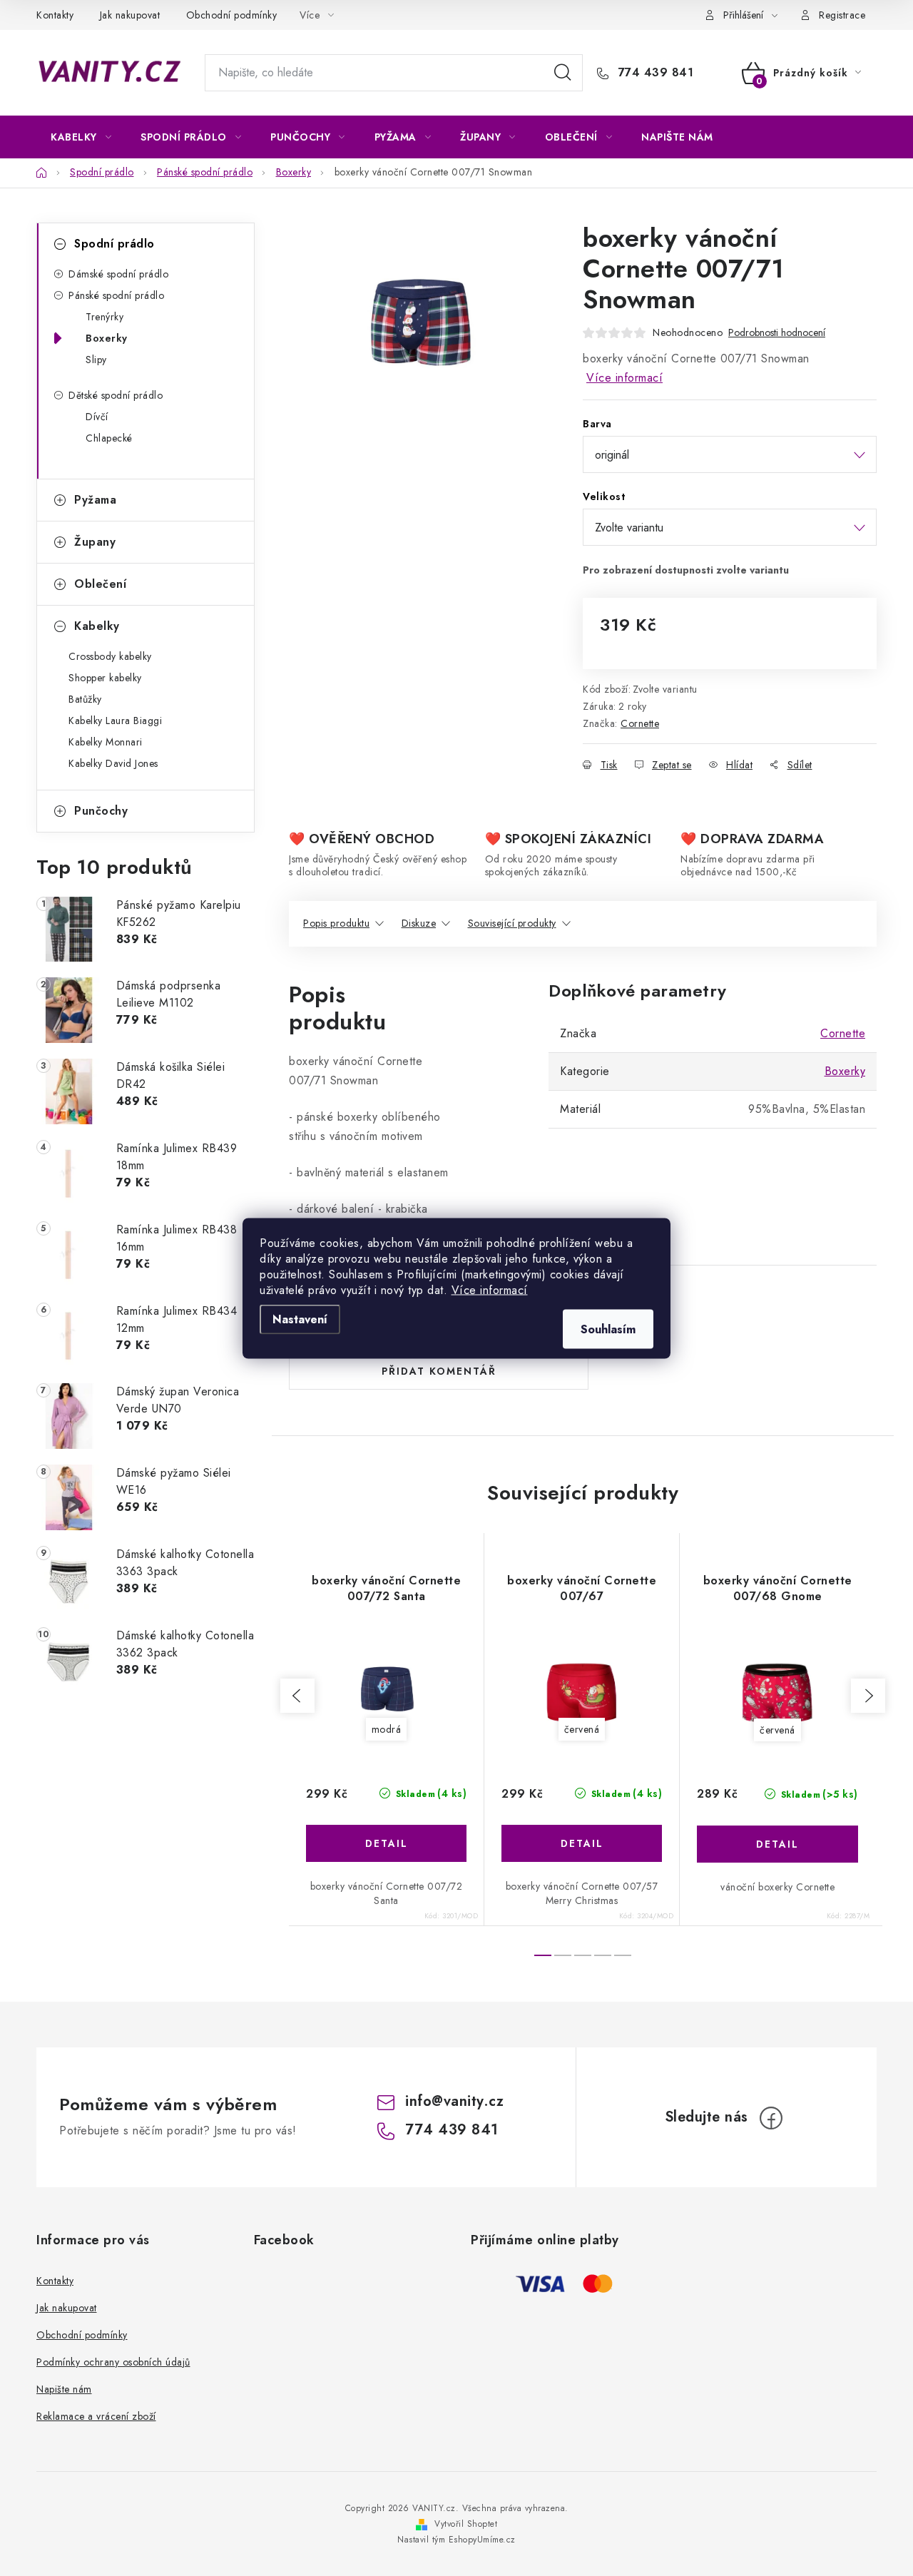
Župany (95, 542)
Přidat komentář (439, 1371)
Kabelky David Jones (113, 763)
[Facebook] (771, 2118)
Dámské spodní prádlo (118, 274)
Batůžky (85, 699)
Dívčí (97, 417)
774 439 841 (654, 73)
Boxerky (107, 338)
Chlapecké (109, 438)
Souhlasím (608, 1329)
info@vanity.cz (454, 2101)
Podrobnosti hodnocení (777, 333)
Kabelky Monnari (106, 742)
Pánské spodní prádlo (116, 295)
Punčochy (101, 811)
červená (582, 1729)
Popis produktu (336, 923)
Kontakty (55, 15)
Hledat (563, 73)
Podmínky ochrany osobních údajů (113, 2362)
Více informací (490, 1289)
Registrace (842, 15)
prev (297, 1696)
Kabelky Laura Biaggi (115, 721)
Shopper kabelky (105, 678)
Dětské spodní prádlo (116, 395)
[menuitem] (81, 137)
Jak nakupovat (130, 15)
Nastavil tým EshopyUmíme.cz (456, 2540)
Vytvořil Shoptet (466, 2524)
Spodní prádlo (114, 244)
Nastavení (300, 1319)
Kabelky (97, 626)
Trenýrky (104, 317)
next (868, 1696)
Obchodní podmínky (232, 15)
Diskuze (419, 923)
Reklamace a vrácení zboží (96, 2416)
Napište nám (64, 2389)
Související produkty (512, 923)
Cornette (640, 723)
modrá (387, 1729)
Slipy (96, 360)
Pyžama (95, 500)
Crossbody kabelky (110, 656)
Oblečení (100, 584)
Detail (386, 1843)
